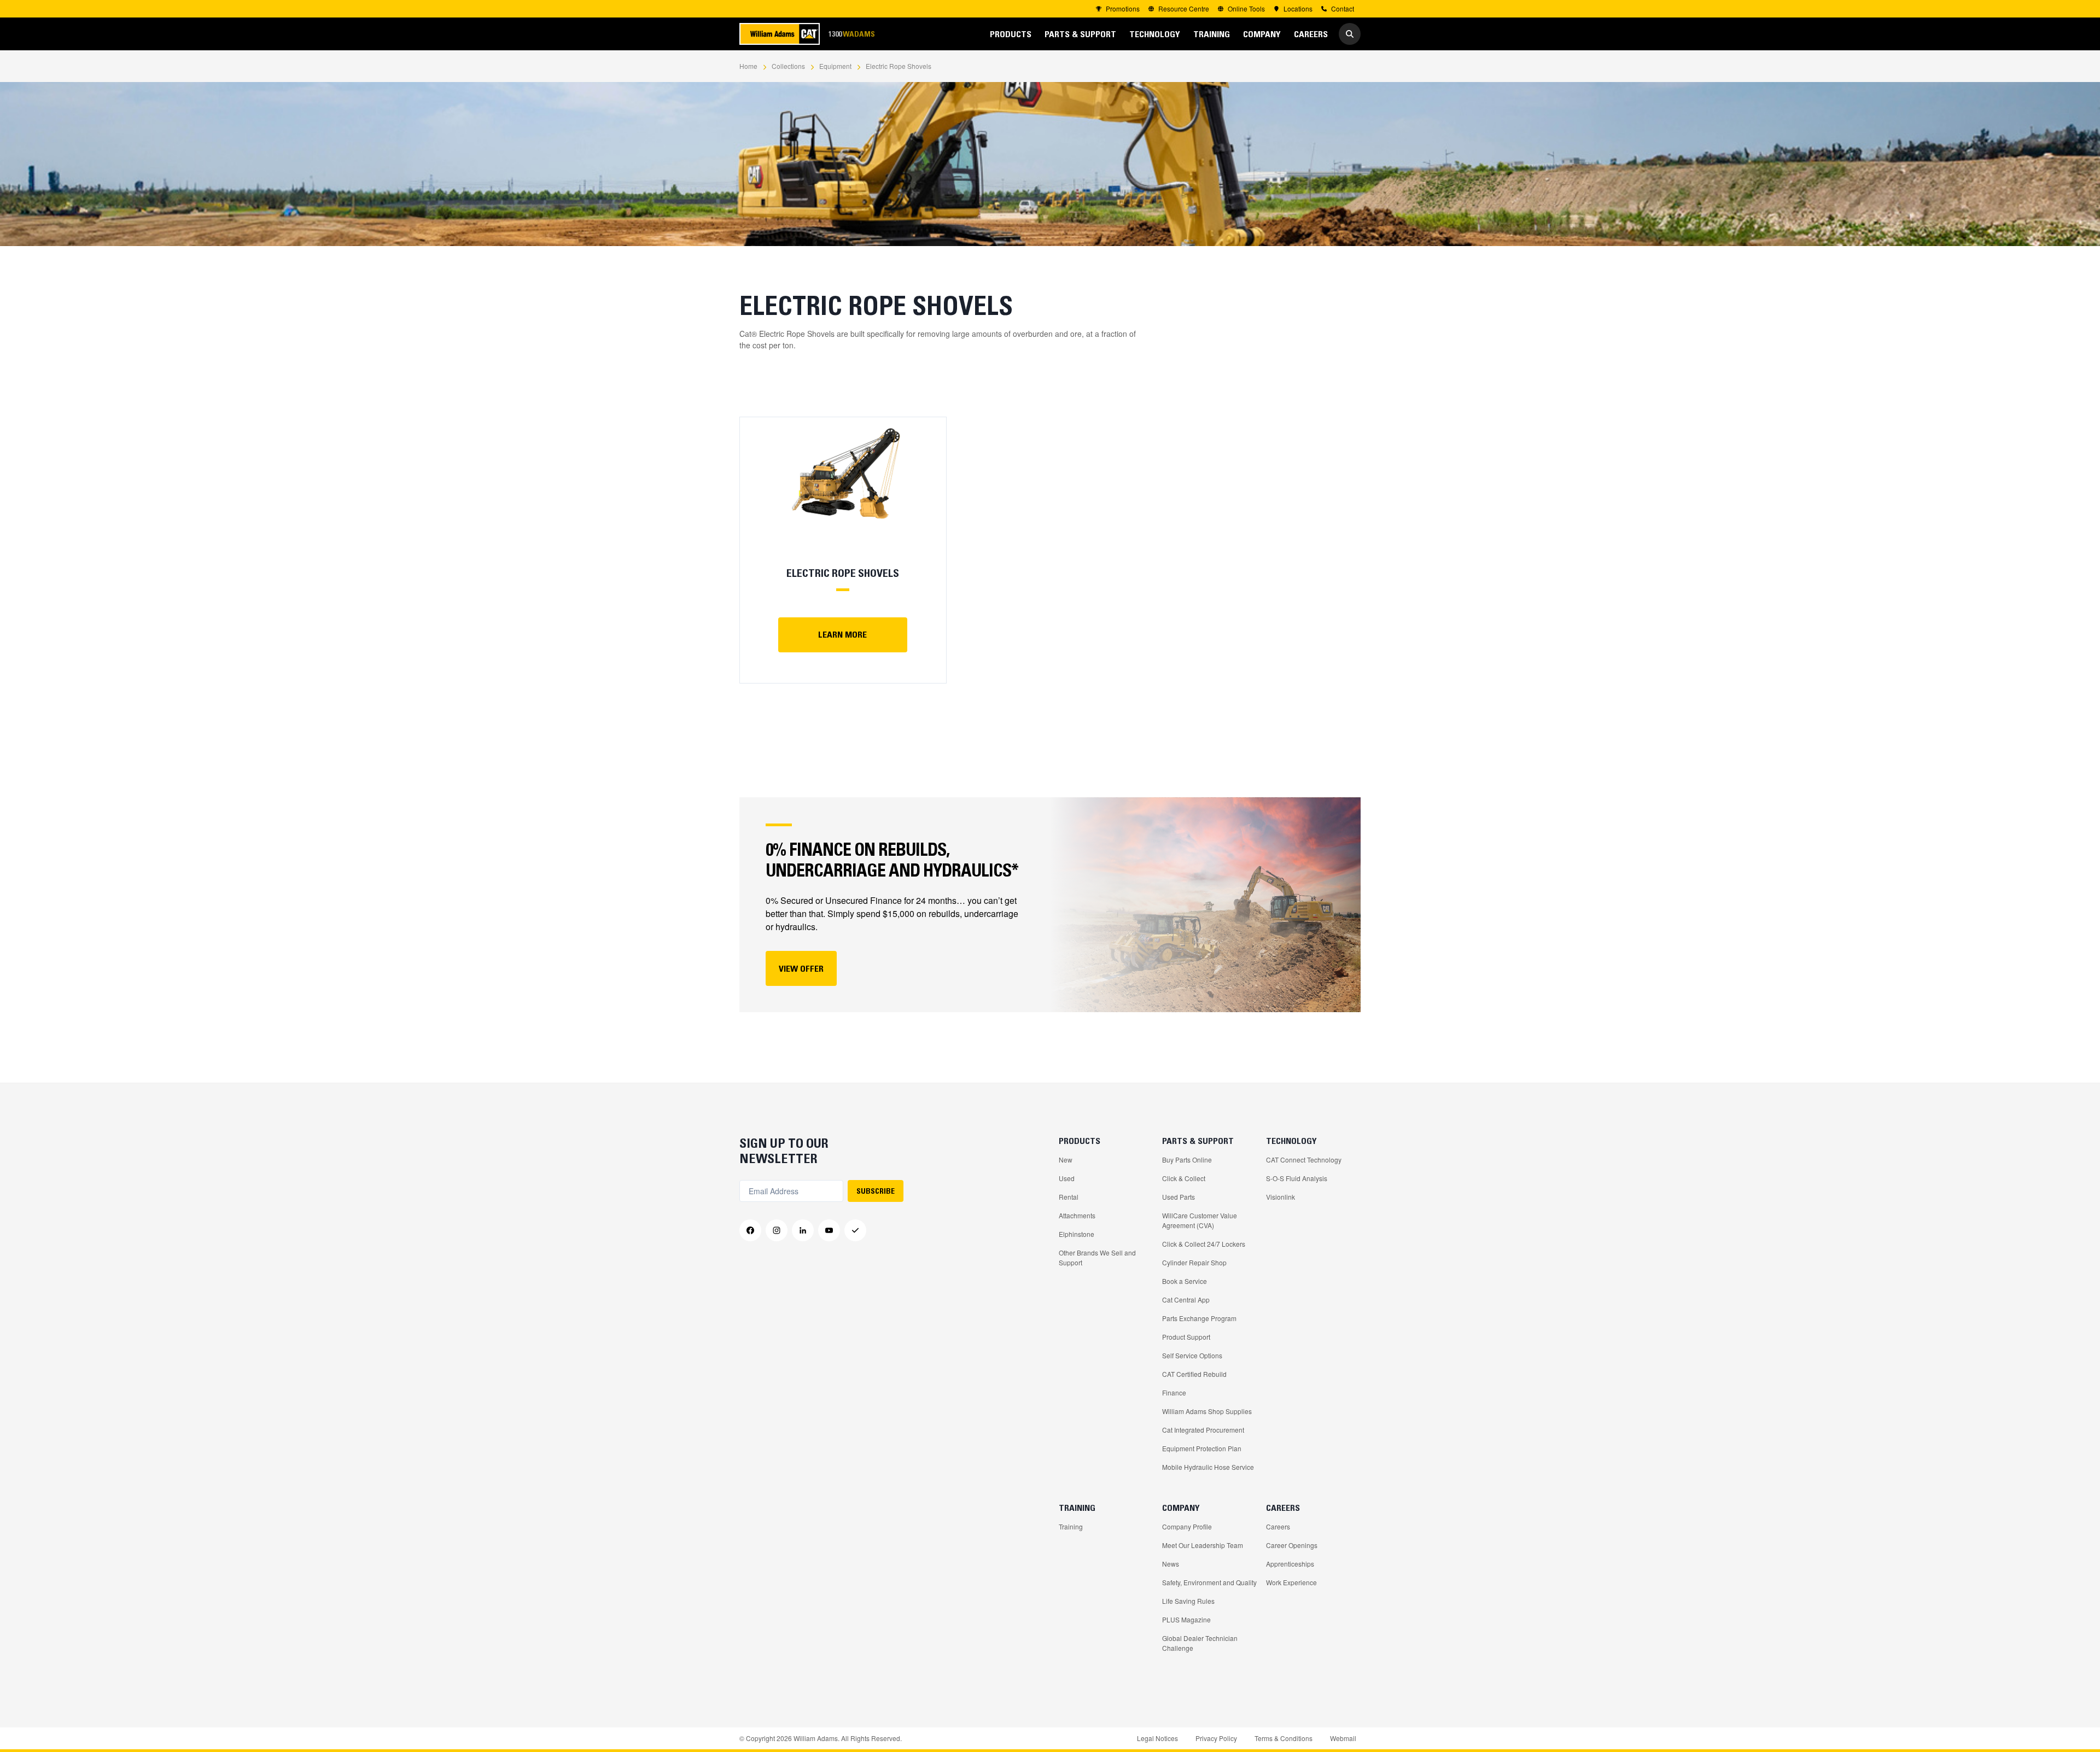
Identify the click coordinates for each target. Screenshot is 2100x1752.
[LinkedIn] (803, 1230)
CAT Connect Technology (1304, 1160)
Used (1067, 1178)
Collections (788, 66)
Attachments (1077, 1215)
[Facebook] (750, 1230)
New (1066, 1160)
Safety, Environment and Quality (1209, 1582)
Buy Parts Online (1187, 1160)
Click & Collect (1184, 1178)
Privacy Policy (1216, 1738)
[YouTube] (829, 1230)
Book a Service (1185, 1281)
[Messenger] (855, 1230)
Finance (1174, 1392)
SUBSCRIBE (876, 1191)
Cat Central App (1186, 1300)
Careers (1278, 1526)
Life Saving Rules (1188, 1601)
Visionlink (1281, 1197)
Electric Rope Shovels (899, 66)
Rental (1069, 1197)
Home (748, 66)
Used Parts (1179, 1197)
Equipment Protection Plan (1202, 1448)
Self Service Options (1192, 1355)
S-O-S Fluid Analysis (1297, 1178)
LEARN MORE (842, 634)
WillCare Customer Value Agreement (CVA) (1200, 1220)
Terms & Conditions (1284, 1738)
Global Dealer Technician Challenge (1200, 1643)
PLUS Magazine (1186, 1619)
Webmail (1343, 1738)
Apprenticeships (1290, 1564)
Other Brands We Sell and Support (1097, 1257)
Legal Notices (1157, 1738)
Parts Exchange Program (1199, 1318)
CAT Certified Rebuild (1194, 1374)
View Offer (801, 968)
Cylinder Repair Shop (1194, 1262)
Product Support (1186, 1337)
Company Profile (1187, 1526)
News (1171, 1564)
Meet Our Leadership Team (1203, 1545)
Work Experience (1291, 1582)
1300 (851, 34)
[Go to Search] (1350, 34)
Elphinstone (1077, 1234)
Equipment (835, 66)
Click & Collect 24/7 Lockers (1204, 1244)
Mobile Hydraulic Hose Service (1208, 1467)
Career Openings (1292, 1545)
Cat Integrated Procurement (1203, 1430)
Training (1071, 1526)
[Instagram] (777, 1230)
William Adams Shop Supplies (1207, 1411)
